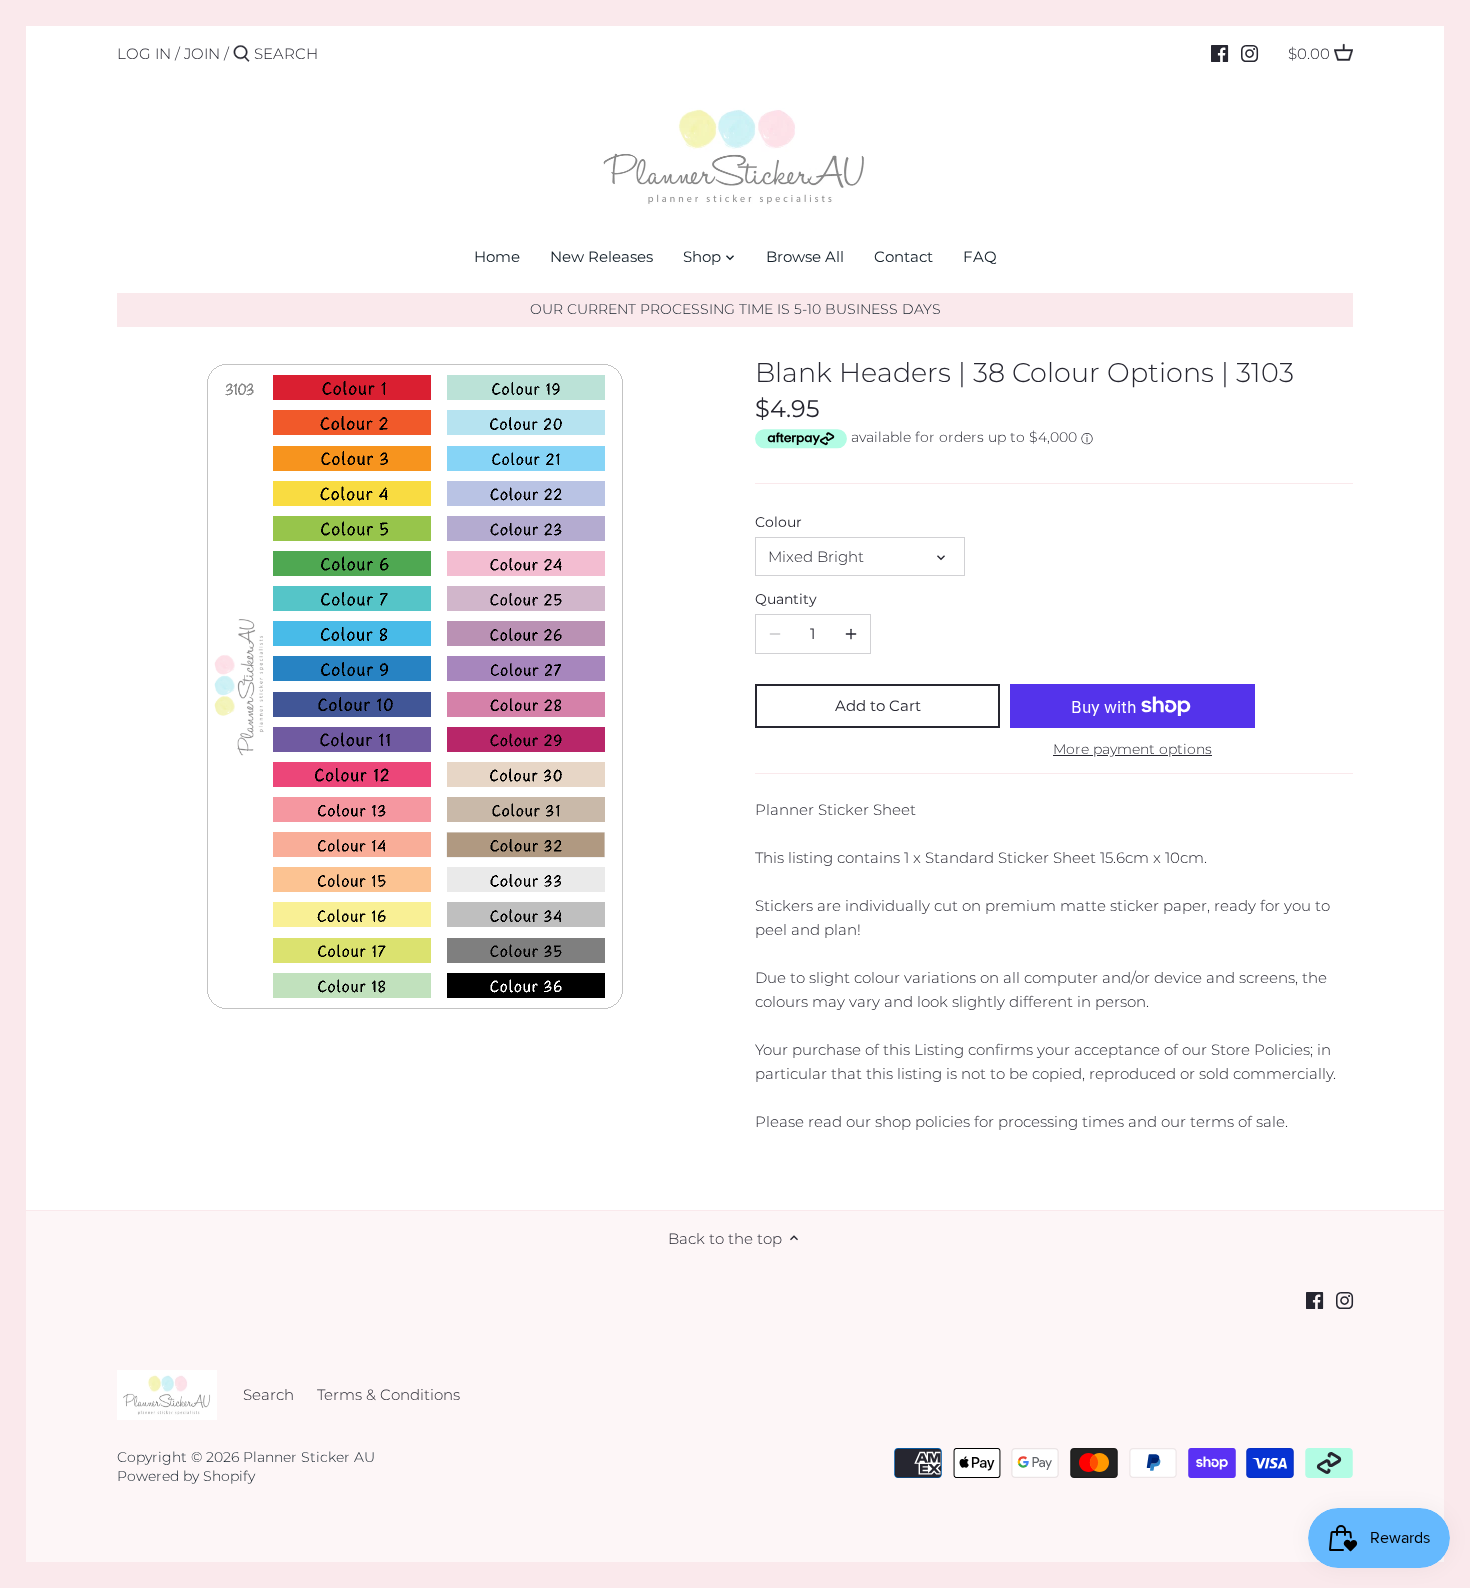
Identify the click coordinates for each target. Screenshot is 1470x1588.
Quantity (786, 599)
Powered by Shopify (186, 1476)
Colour (778, 522)
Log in (144, 53)
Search (268, 1394)
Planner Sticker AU (309, 1457)
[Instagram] (1249, 53)
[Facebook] (1219, 53)
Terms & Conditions (388, 1394)
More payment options (1132, 749)
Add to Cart (878, 705)
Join (202, 53)
